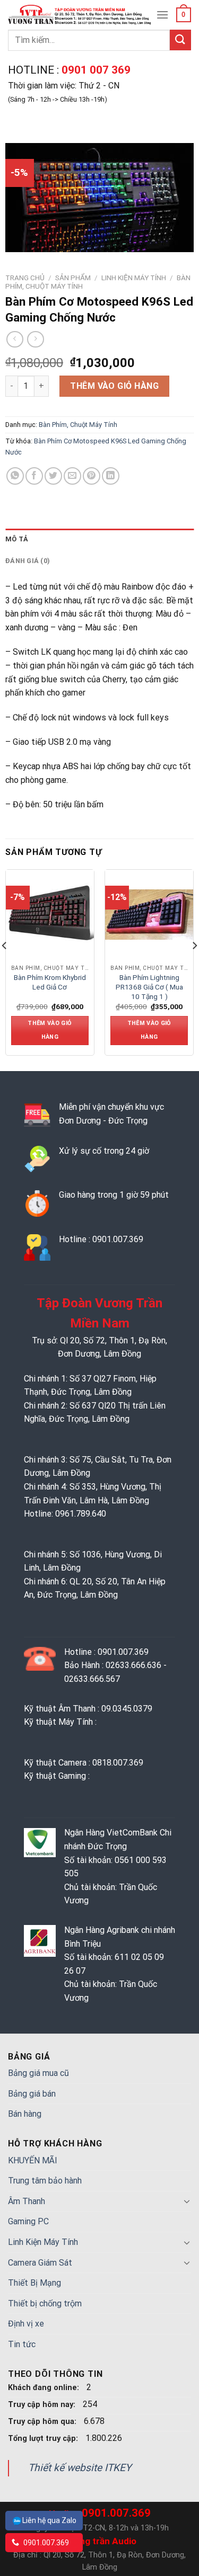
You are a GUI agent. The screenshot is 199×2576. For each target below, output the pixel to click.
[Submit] (180, 40)
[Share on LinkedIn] (111, 476)
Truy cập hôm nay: (43, 2405)
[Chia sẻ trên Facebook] (34, 476)
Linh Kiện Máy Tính (134, 278)
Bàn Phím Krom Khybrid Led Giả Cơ (50, 982)
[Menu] (162, 15)
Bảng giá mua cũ (38, 2073)
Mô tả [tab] (17, 539)
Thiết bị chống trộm (45, 2303)
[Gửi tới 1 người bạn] (72, 476)
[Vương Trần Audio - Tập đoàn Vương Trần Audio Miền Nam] (81, 15)
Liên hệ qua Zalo (49, 2520)
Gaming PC (28, 2221)
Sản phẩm (73, 278)
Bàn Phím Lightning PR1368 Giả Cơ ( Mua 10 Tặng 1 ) (149, 987)
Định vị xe (26, 2324)
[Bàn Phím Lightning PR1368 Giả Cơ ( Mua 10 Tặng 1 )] (150, 915)
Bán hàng (25, 2114)
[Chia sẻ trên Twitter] (53, 476)
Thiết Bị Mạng (34, 2283)
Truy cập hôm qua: (43, 2422)
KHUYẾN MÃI (33, 2160)
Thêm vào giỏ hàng (114, 386)
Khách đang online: (45, 2388)
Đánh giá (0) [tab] (28, 561)
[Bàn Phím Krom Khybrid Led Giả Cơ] (51, 915)
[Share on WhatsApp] (15, 476)
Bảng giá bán (32, 2094)
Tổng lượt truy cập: (44, 2439)
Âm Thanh (27, 2201)
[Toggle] (187, 2201)
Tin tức (22, 2344)
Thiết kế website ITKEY (80, 2468)
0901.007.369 (45, 2543)
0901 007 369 (95, 70)
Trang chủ (25, 278)
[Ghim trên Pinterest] (92, 476)
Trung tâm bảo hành (45, 2181)
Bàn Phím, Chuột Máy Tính (78, 425)
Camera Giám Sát (40, 2263)
